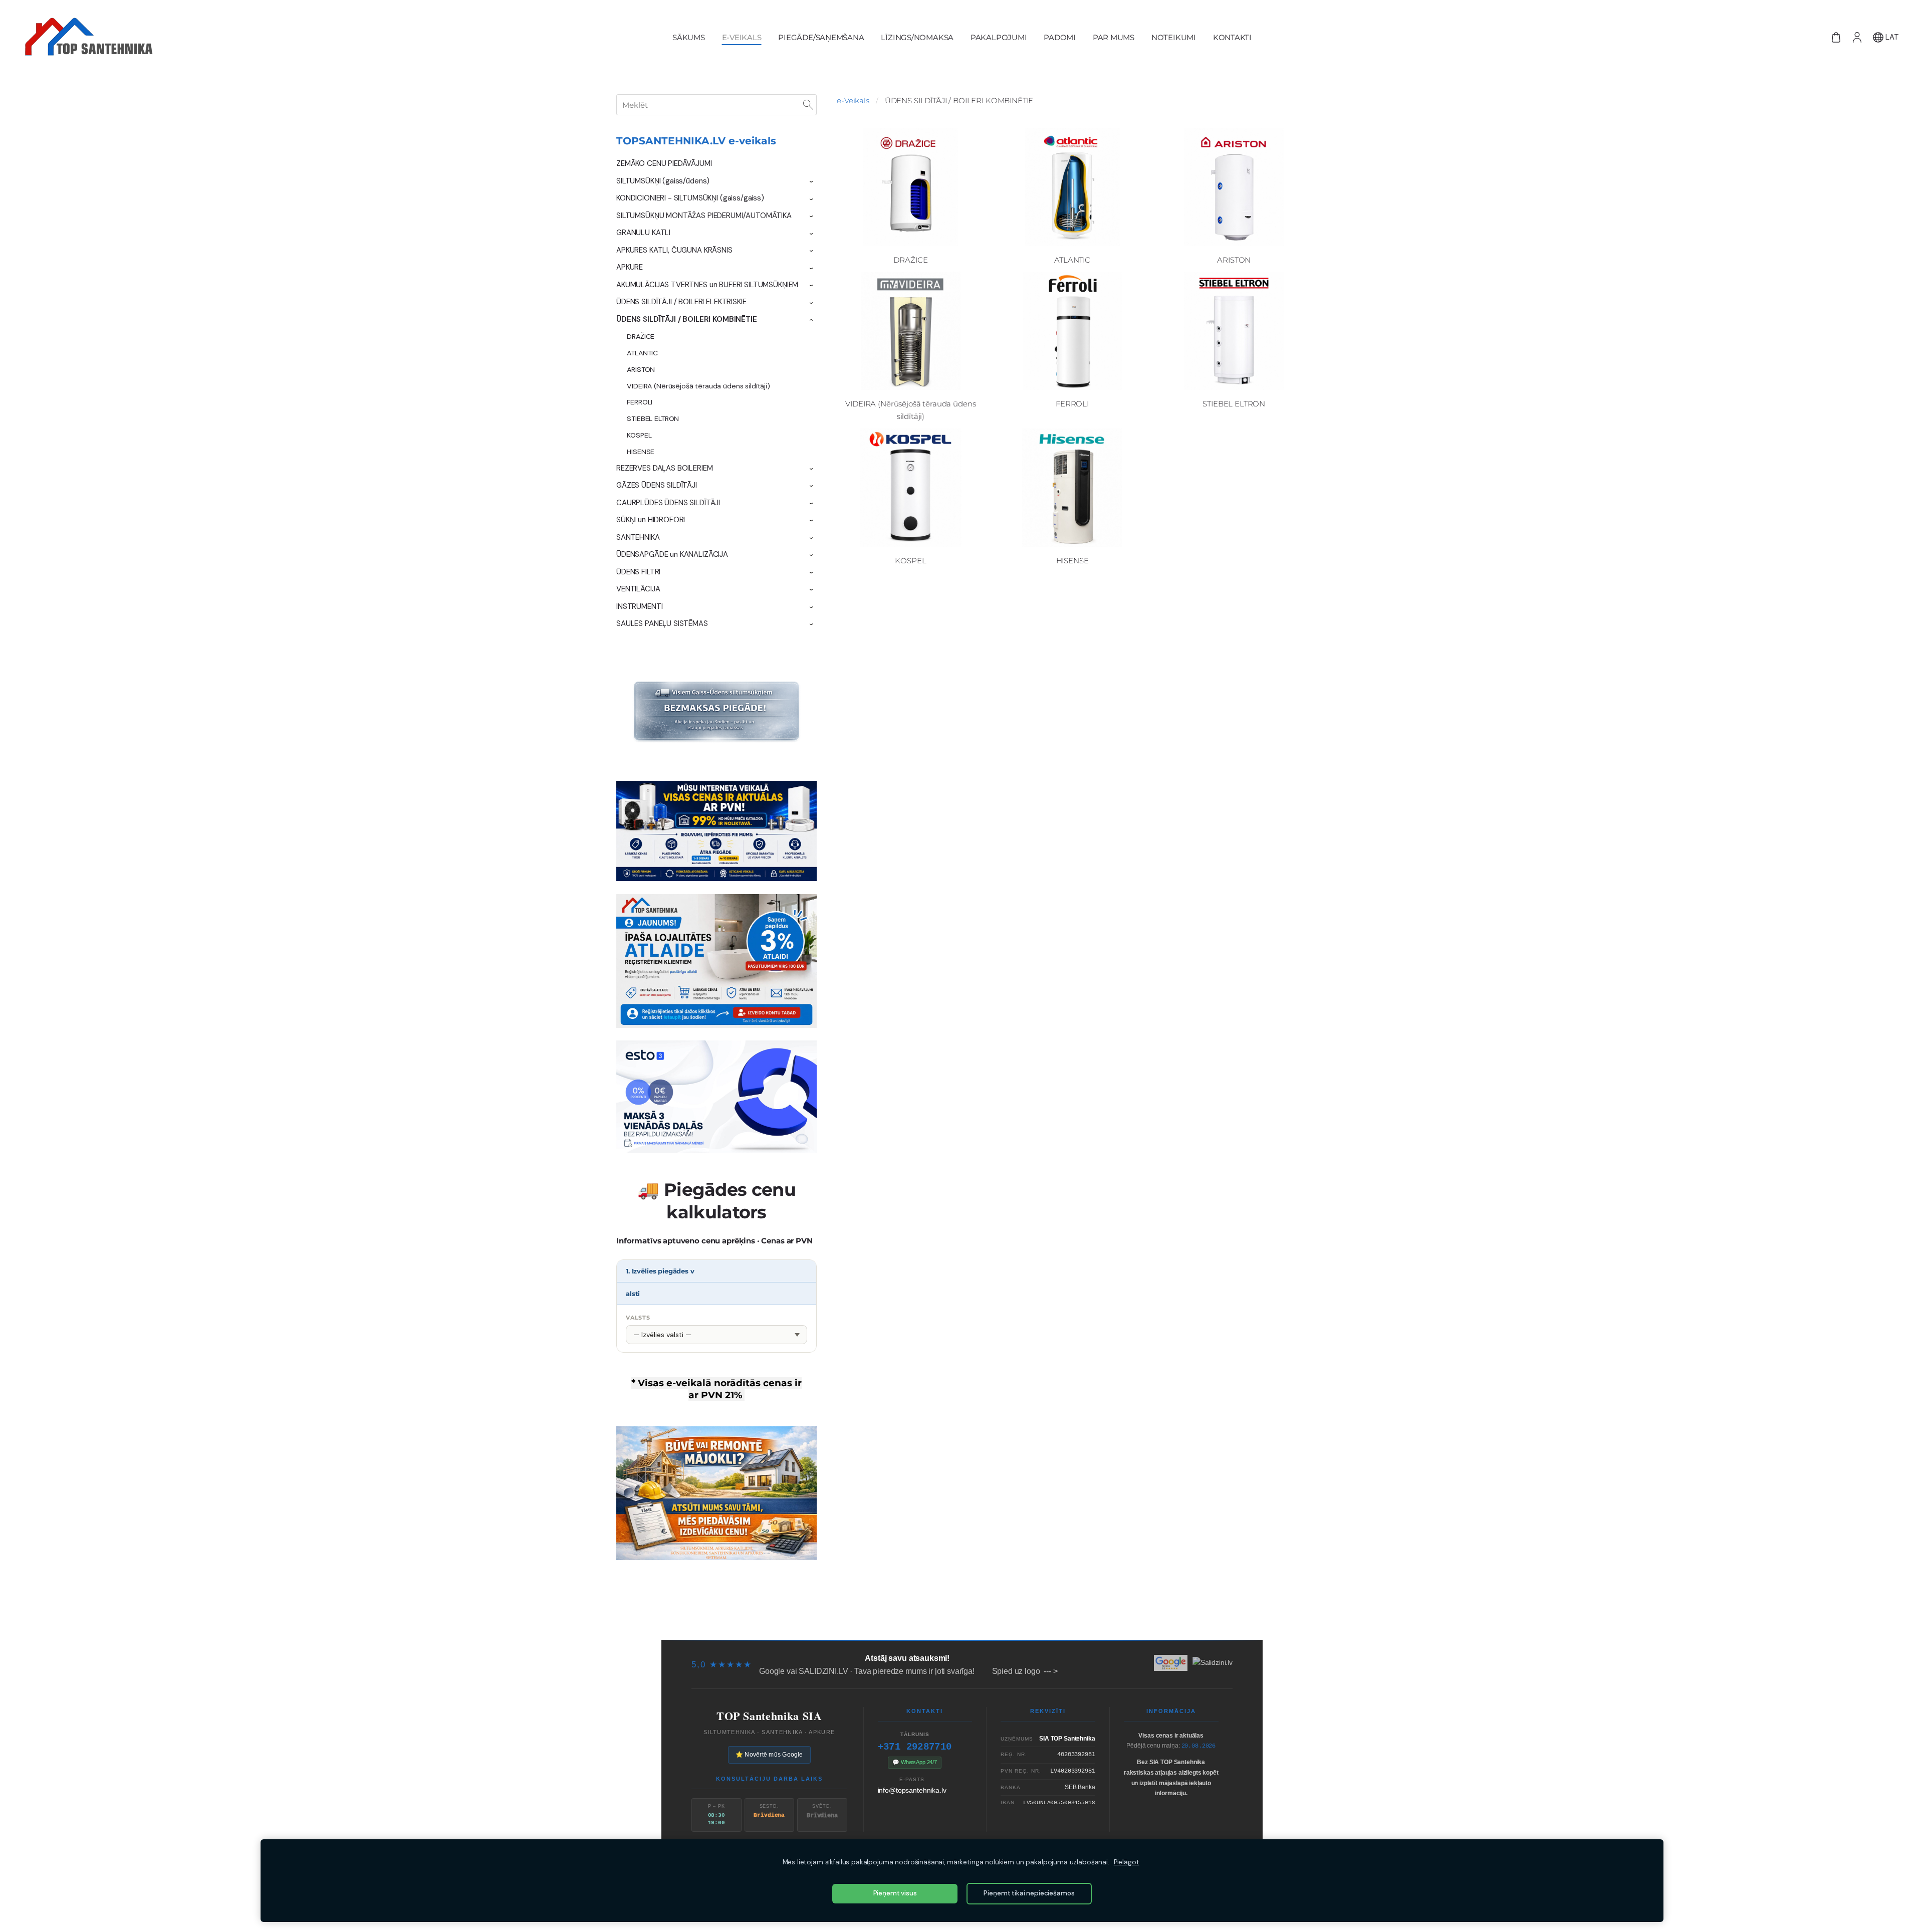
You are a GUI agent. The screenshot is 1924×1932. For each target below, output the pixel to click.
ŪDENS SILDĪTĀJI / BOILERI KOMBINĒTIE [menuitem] (687, 319)
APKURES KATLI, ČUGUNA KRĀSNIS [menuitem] (674, 250)
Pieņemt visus (895, 1893)
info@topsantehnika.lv (912, 1790)
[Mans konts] (1857, 37)
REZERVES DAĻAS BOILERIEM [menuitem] (664, 468)
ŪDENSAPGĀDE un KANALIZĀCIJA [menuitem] (672, 554)
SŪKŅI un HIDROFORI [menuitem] (651, 520)
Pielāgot (1127, 1862)
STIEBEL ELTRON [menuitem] (653, 418)
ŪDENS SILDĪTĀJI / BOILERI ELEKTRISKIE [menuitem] (681, 302)
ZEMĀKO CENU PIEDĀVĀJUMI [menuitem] (664, 163)
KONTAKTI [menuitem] (1232, 37)
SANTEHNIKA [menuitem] (638, 537)
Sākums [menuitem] (689, 37)
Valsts (638, 1318)
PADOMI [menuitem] (1060, 37)
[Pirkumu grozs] (1836, 37)
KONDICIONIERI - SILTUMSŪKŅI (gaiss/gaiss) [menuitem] (690, 198)
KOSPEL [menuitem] (639, 435)
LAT (1891, 37)
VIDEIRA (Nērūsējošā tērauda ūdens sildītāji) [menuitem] (698, 386)
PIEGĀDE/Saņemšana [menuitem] (821, 37)
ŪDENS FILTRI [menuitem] (638, 572)
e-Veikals (853, 100)
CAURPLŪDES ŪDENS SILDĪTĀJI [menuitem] (668, 503)
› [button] (812, 182)
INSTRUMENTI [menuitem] (639, 606)
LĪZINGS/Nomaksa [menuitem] (917, 37)
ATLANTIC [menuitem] (642, 353)
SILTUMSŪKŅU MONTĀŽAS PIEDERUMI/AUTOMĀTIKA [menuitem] (704, 216)
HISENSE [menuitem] (641, 452)
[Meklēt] (808, 105)
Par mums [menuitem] (1114, 37)
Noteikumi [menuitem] (1174, 37)
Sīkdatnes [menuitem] (1166, 1620)
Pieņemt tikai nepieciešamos (1029, 1893)
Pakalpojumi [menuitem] (999, 37)
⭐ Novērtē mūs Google (769, 1755)
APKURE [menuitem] (630, 267)
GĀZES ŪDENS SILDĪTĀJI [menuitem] (657, 485)
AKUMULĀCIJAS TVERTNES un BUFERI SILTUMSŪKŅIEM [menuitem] (707, 285)
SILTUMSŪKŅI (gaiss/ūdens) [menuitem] (663, 181)
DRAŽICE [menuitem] (641, 336)
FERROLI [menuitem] (640, 402)
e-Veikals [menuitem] (742, 37)
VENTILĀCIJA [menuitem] (638, 589)
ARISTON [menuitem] (641, 369)
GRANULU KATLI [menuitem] (643, 233)
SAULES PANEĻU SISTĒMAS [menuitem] (662, 623)
